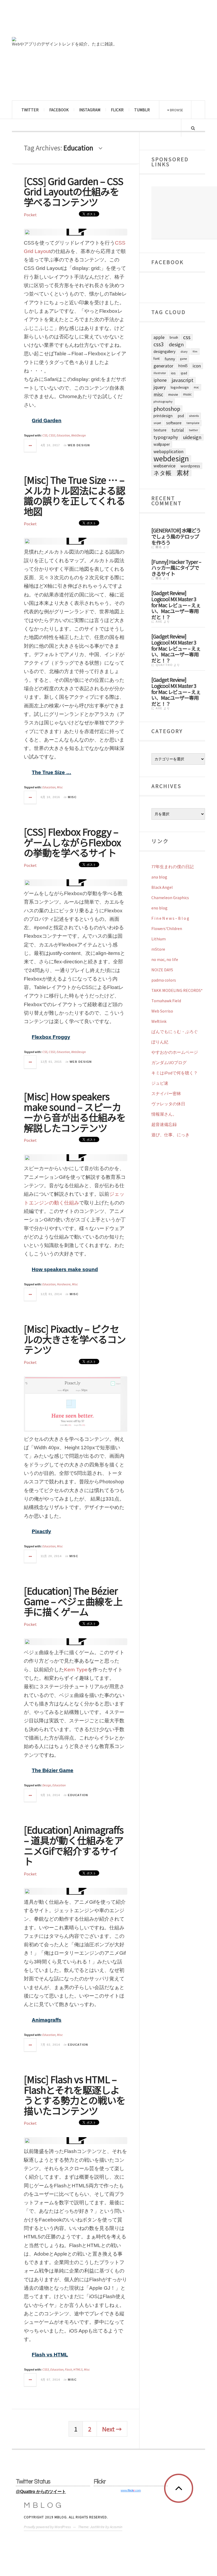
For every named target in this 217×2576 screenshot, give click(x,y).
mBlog (44, 2505)
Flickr (117, 110)
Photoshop (167, 409)
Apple (159, 337)
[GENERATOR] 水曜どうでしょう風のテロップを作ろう (176, 536)
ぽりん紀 (160, 1042)
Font (157, 359)
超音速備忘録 (164, 1124)
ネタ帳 (162, 473)
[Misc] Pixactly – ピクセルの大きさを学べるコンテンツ (75, 1339)
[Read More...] (30, 445)
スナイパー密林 (166, 1093)
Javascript (183, 380)
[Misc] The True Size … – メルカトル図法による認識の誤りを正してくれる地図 (74, 495)
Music (187, 394)
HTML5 (78, 2369)
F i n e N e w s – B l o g (170, 918)
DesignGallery (164, 351)
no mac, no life (165, 959)
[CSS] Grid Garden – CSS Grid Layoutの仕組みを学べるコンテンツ (74, 191)
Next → (112, 2429)
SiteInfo (194, 416)
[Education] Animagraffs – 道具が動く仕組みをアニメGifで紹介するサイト (74, 1845)
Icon (197, 366)
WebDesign (78, 435)
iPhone (160, 380)
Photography (163, 401)
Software (174, 423)
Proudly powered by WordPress (47, 2527)
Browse (176, 110)
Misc (60, 787)
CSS (45, 435)
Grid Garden (47, 420)
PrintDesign (163, 416)
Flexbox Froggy (51, 1037)
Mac (196, 387)
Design (47, 1785)
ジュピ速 (160, 1083)
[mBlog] (70, 21)
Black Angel (162, 887)
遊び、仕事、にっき (170, 1135)
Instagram (90, 110)
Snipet (157, 423)
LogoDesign (180, 387)
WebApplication (168, 452)
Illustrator (160, 373)
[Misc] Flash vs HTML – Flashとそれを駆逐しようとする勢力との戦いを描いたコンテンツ (75, 2095)
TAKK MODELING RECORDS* (177, 990)
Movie (173, 394)
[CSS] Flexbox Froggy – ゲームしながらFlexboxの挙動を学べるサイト (72, 842)
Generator (163, 366)
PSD (181, 416)
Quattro (164, 665)
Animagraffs (47, 2020)
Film (195, 351)
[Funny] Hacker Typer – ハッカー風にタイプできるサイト (176, 567)
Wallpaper (162, 444)
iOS (173, 373)
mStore (158, 949)
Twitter (30, 110)
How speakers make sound (65, 1269)
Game (184, 359)
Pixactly (41, 1531)
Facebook (59, 110)
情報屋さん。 (164, 1114)
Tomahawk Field (166, 1001)
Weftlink (159, 1021)
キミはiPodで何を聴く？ (175, 1073)
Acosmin (116, 2527)
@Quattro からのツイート (41, 2492)
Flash (68, 2369)
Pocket (30, 215)
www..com (131, 2490)
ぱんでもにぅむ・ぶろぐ (175, 1032)
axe (159, 622)
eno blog (159, 908)
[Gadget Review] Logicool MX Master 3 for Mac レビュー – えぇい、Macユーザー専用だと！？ (176, 605)
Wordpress (190, 466)
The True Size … (51, 772)
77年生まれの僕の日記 (173, 867)
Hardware (64, 1284)
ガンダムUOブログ (169, 1062)
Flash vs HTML (50, 2355)
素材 (183, 473)
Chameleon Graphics (170, 898)
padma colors (164, 980)
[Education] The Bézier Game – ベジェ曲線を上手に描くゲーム (73, 1601)
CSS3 (52, 435)
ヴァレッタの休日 (168, 1104)
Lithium (159, 939)
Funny (170, 359)
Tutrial (178, 430)
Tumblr (142, 110)
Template (193, 423)
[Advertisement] (184, 213)
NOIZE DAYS (162, 970)
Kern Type (76, 1670)
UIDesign (192, 437)
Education (63, 435)
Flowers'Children (167, 928)
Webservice (164, 466)
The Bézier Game (53, 1770)
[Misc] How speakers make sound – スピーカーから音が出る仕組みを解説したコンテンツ (75, 1112)
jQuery (160, 387)
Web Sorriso (162, 1011)
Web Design (79, 445)
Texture (160, 430)
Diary (184, 351)
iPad (184, 373)
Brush (174, 337)
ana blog (159, 877)
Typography (166, 437)
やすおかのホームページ (175, 1052)
